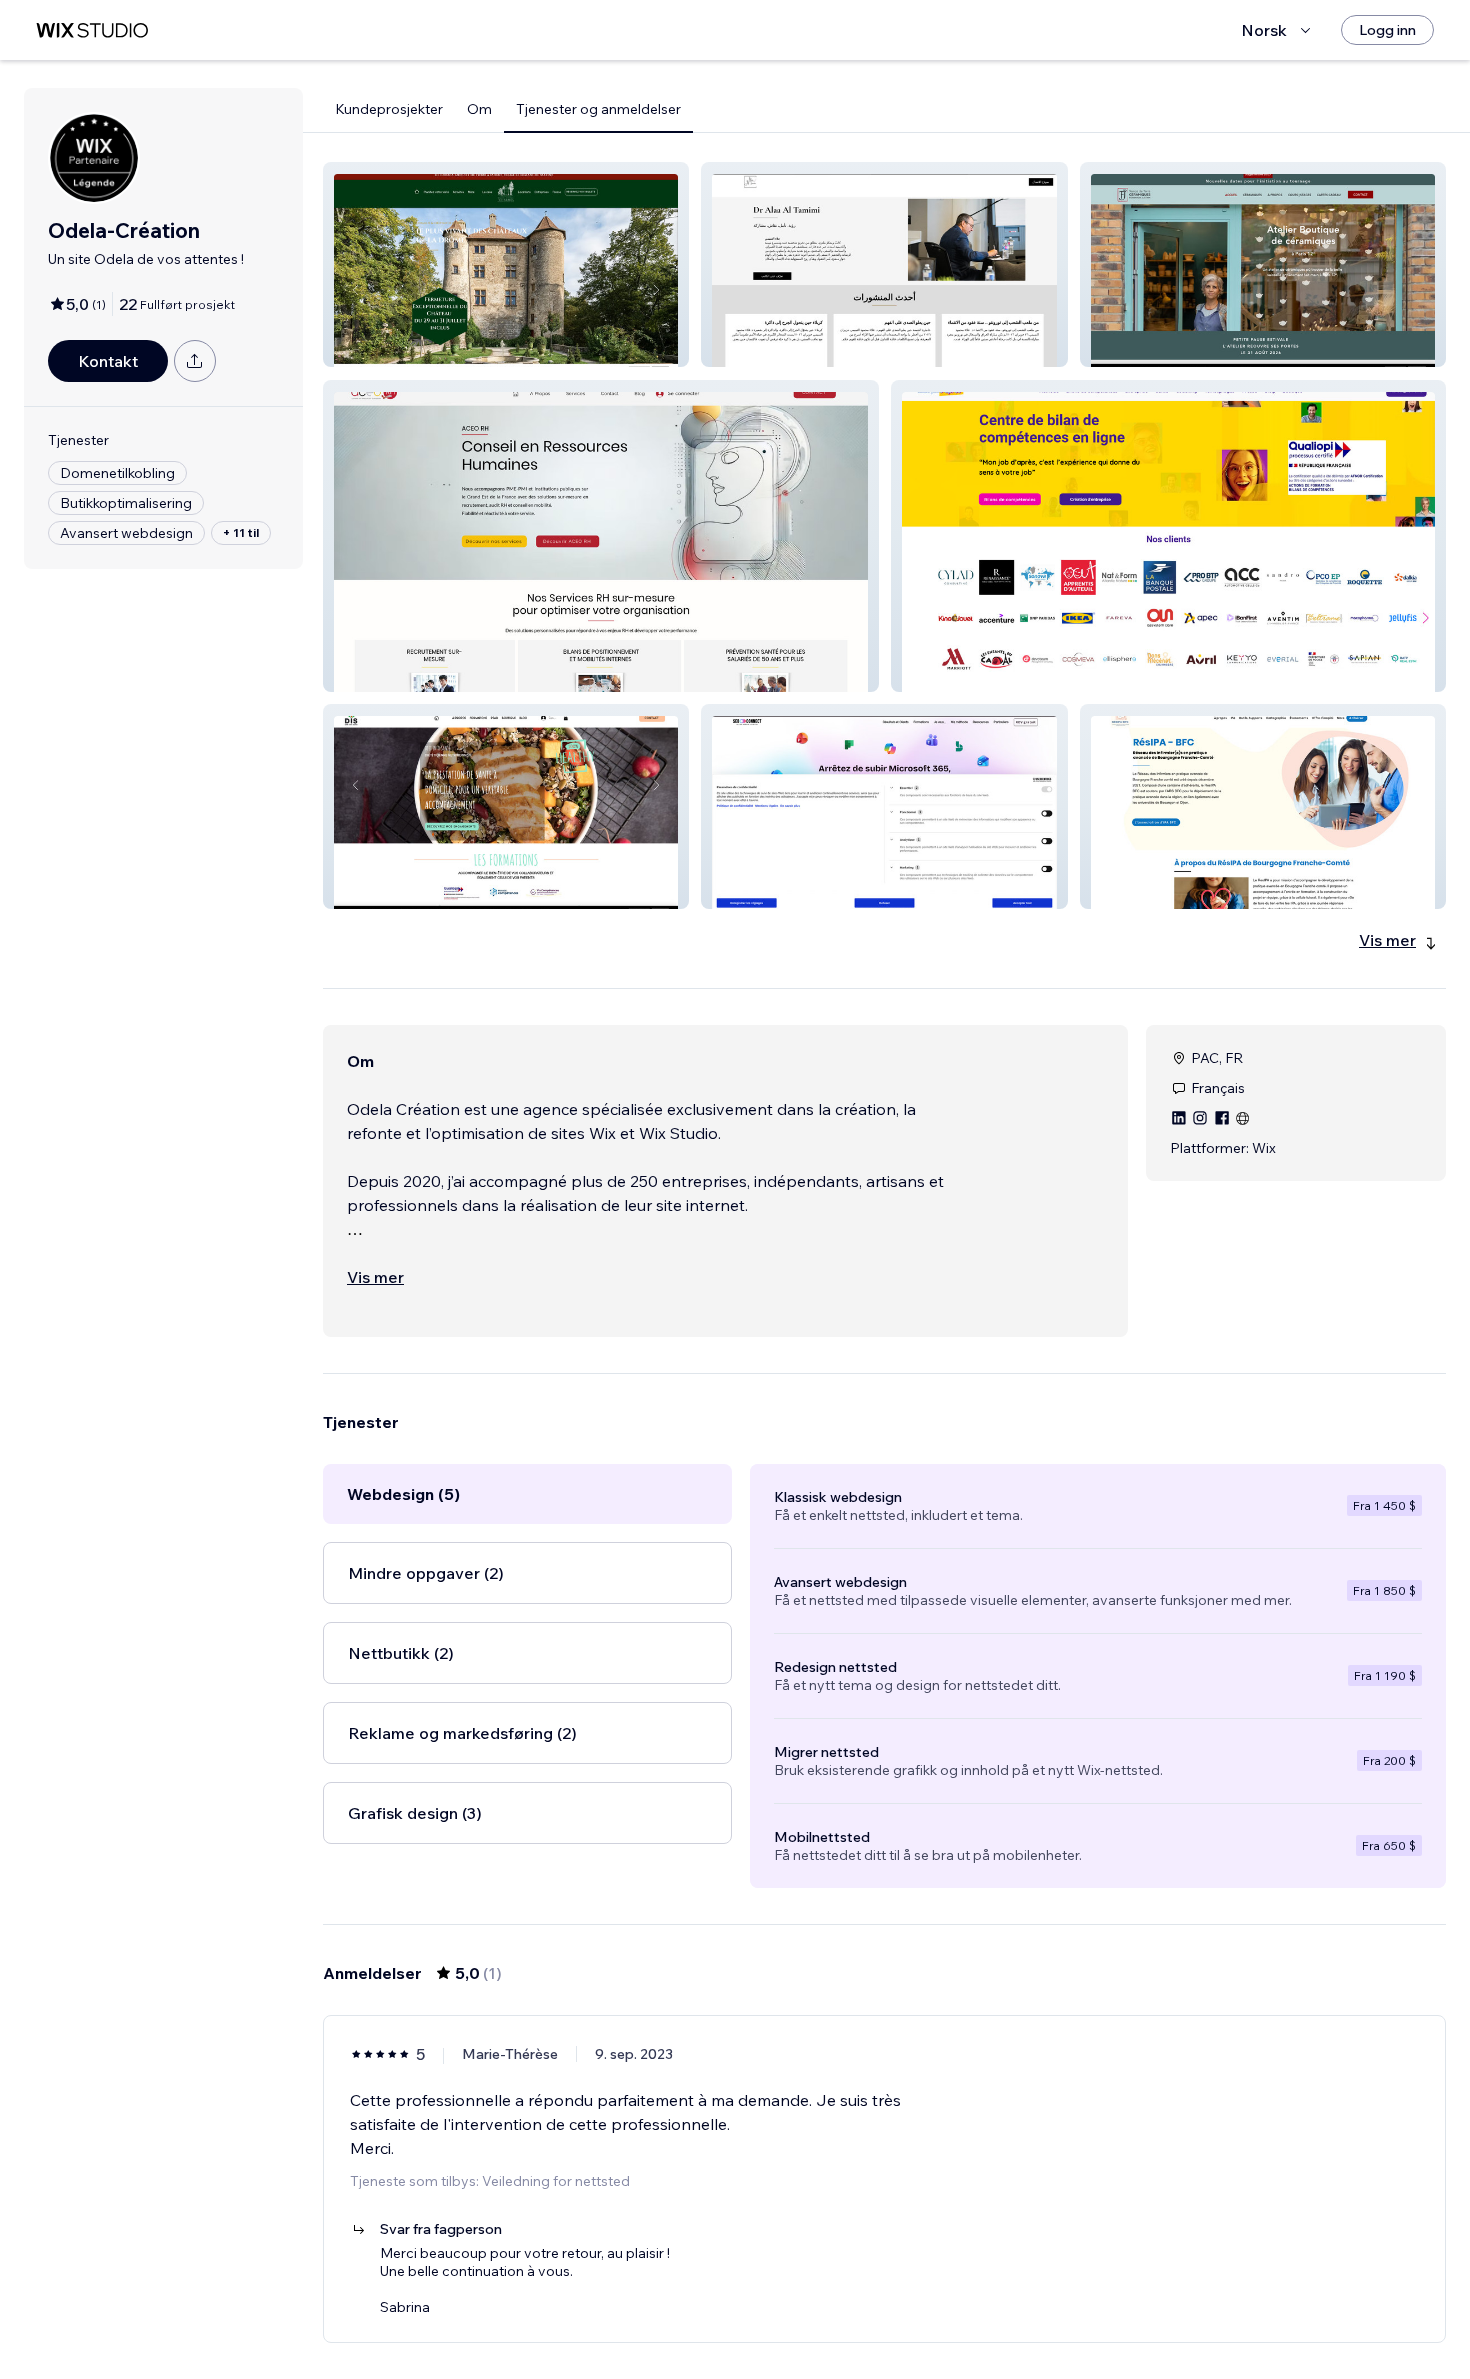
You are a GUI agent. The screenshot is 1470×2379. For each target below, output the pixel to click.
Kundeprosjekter (389, 109)
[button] (506, 264)
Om (479, 109)
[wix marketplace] (92, 30)
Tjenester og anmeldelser (598, 109)
